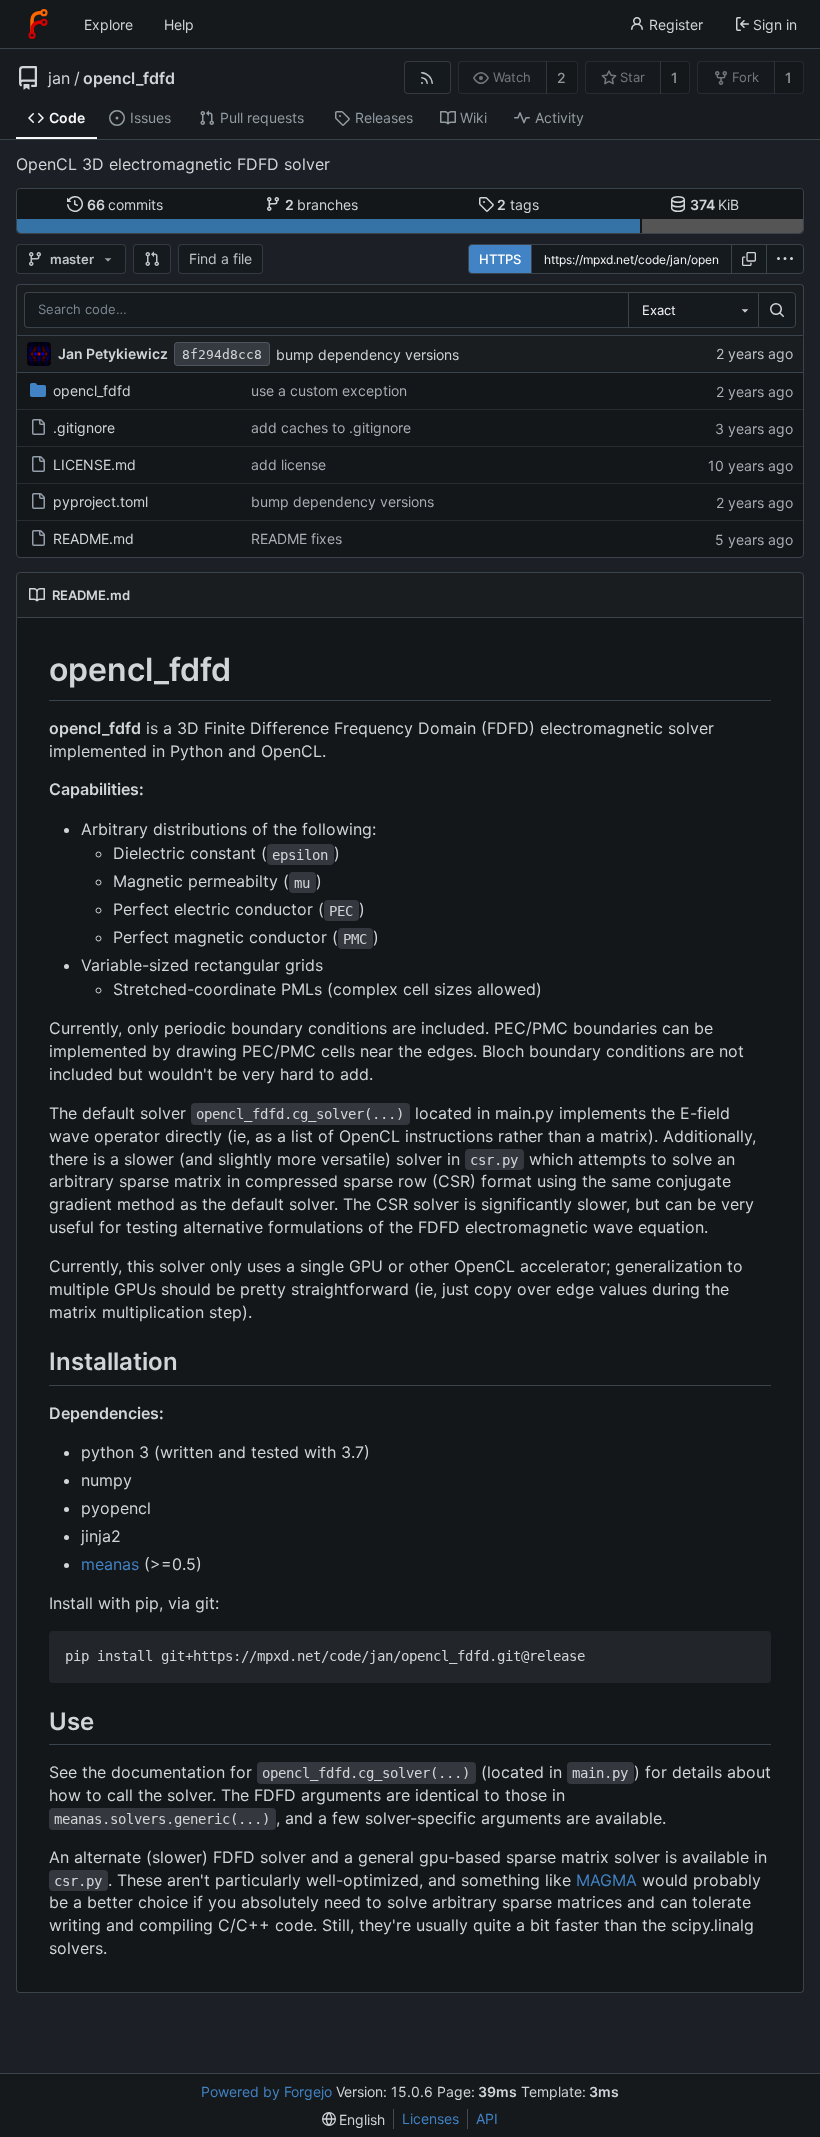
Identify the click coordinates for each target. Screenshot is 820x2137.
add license (288, 464)
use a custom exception (329, 390)
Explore (108, 24)
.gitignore (84, 427)
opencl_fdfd (129, 78)
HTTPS (500, 259)
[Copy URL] (749, 259)
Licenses (430, 2118)
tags (518, 204)
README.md (93, 538)
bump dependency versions (367, 354)
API (487, 2118)
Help (179, 24)
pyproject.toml (100, 501)
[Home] (38, 24)
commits (125, 204)
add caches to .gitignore (331, 427)
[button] (152, 259)
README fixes (296, 538)
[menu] (785, 259)
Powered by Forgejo (266, 2091)
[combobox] (693, 310)
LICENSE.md (94, 464)
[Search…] (777, 310)
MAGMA (606, 1880)
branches (322, 204)
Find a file (220, 258)
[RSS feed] (427, 77)
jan (59, 78)
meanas (110, 1564)
